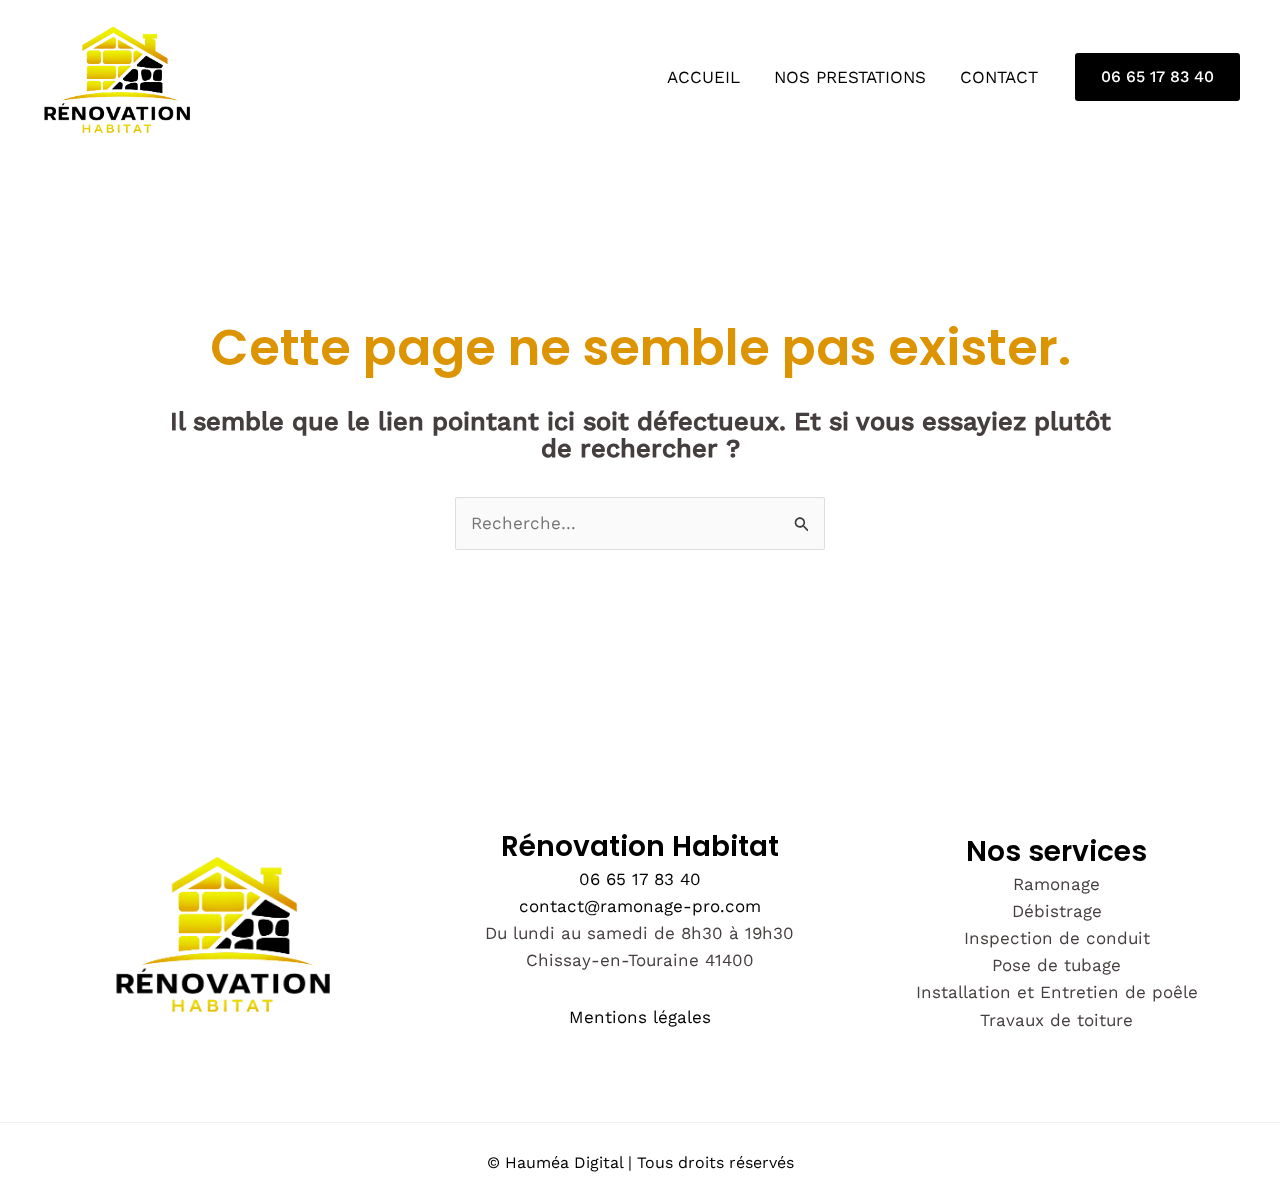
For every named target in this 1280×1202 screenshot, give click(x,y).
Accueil (703, 77)
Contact (999, 77)
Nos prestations (850, 77)
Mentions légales (640, 1017)
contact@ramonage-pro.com (640, 906)
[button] (1157, 77)
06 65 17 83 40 (640, 879)
